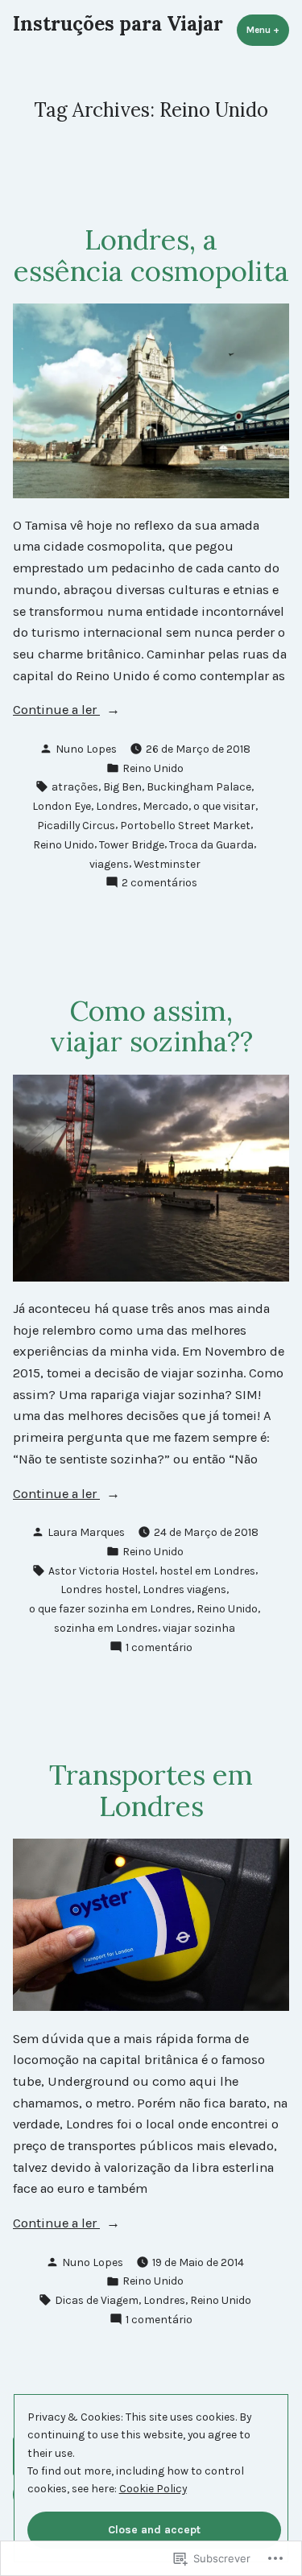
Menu (268, 30)
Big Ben (122, 786)
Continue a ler (56, 711)
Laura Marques (86, 1532)
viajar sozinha (199, 1628)
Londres (117, 806)
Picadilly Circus (76, 825)
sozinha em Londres (106, 1628)
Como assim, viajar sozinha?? (151, 1026)
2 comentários (159, 883)
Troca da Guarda (211, 844)
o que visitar (224, 806)
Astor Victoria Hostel (101, 1571)
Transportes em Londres (151, 1790)
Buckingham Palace (199, 786)
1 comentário (159, 1648)
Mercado (165, 806)
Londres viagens (184, 1589)
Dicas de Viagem (97, 2300)
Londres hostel (99, 1589)
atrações (75, 786)
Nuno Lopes (86, 749)
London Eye (62, 806)
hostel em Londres (207, 1571)
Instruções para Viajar (118, 24)
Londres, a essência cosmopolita (151, 255)
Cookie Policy (153, 2488)
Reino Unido (153, 768)
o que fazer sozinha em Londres (110, 1608)
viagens (109, 864)
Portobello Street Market (185, 825)
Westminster (167, 864)
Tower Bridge (132, 844)
